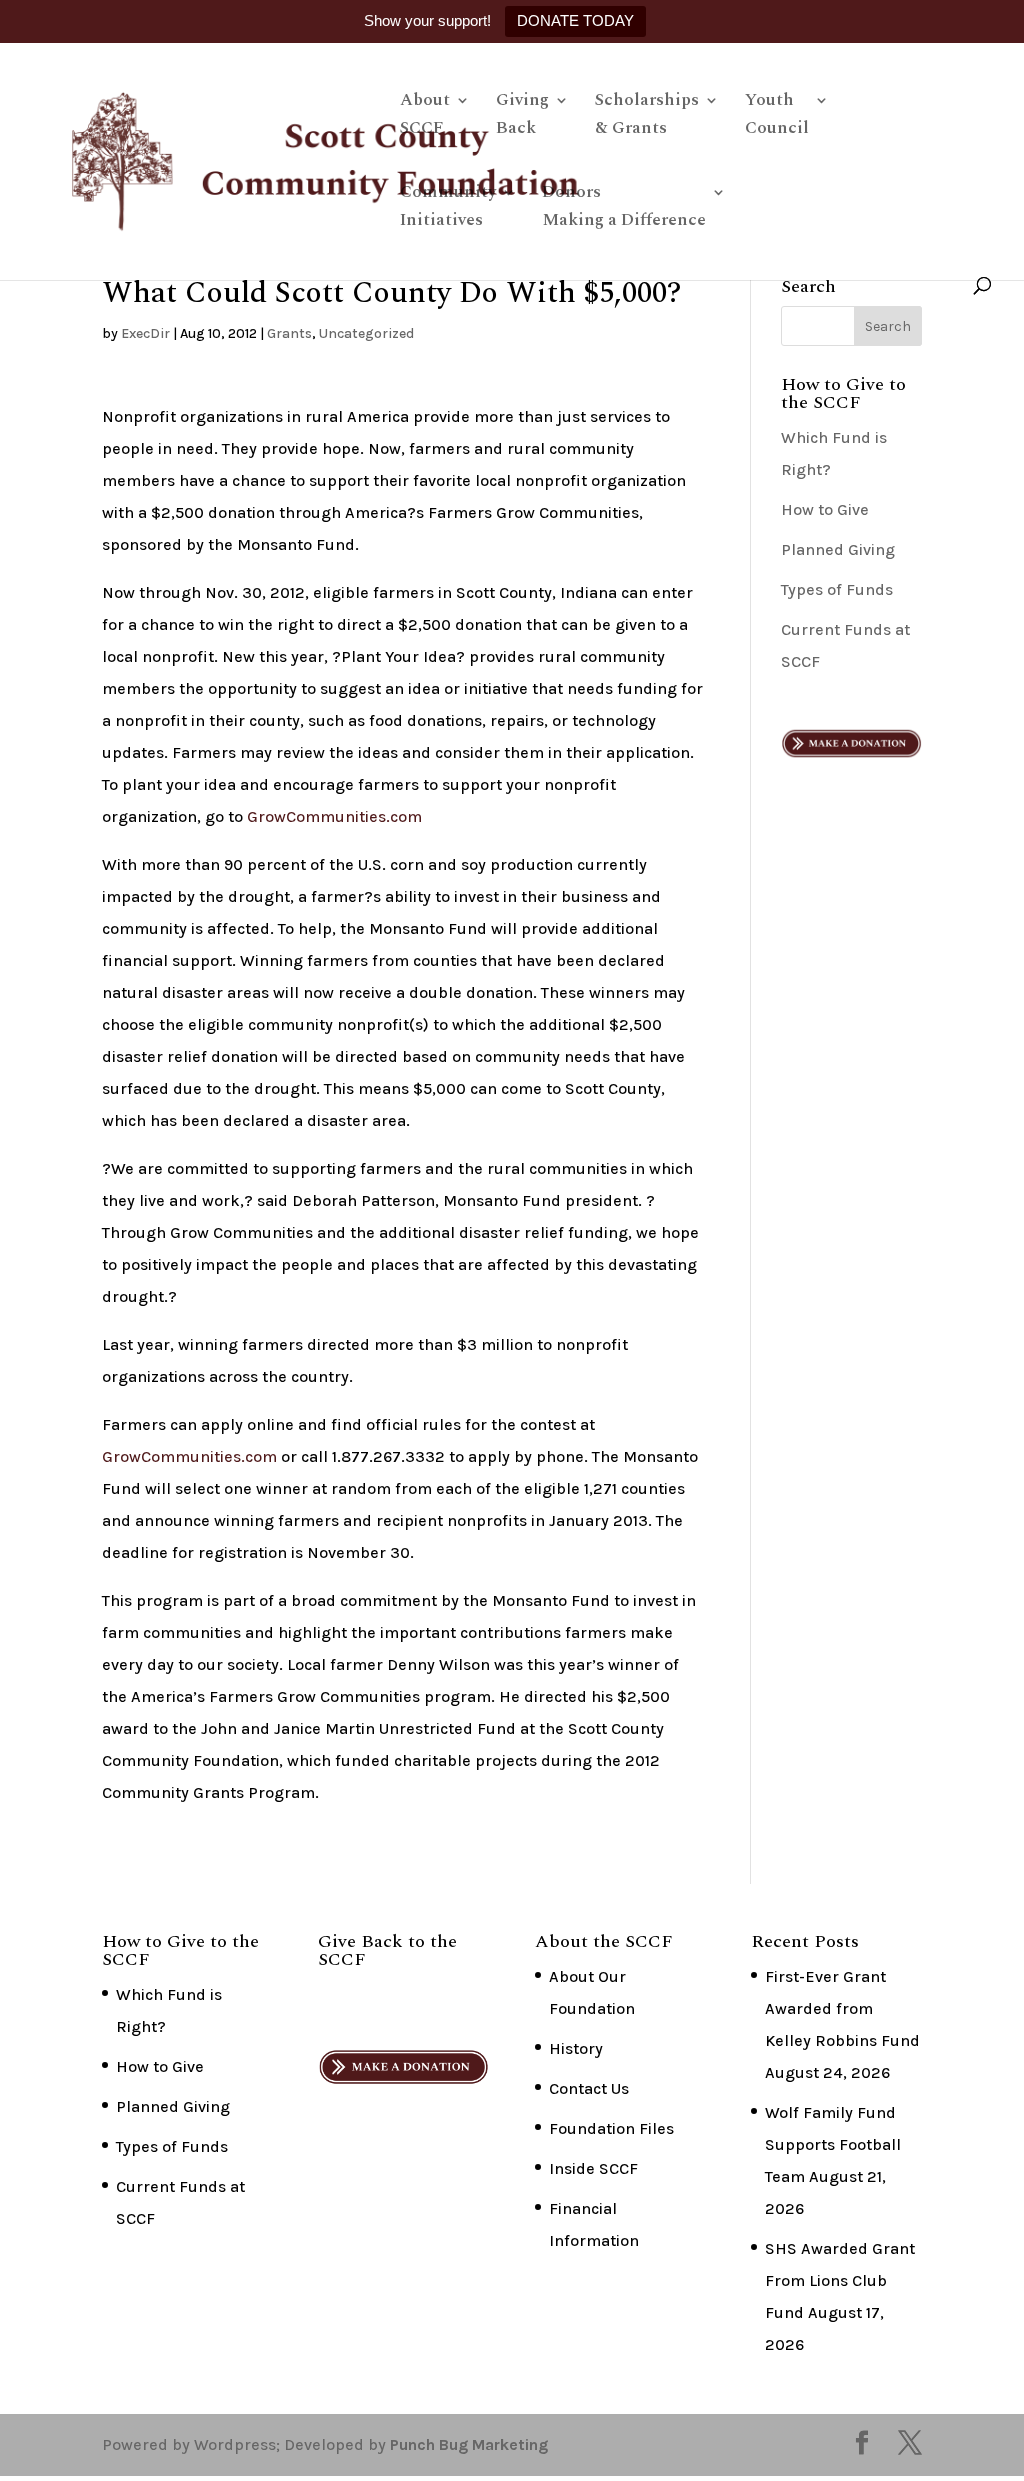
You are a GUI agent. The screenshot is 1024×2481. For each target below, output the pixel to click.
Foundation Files (611, 2128)
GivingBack (522, 117)
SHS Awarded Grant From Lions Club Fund (840, 2280)
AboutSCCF (425, 117)
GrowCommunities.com (334, 816)
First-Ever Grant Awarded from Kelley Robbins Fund (842, 2008)
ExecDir (145, 333)
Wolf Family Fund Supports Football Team (833, 2144)
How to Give (825, 509)
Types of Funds (837, 589)
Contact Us (589, 2088)
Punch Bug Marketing (469, 2444)
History (576, 2048)
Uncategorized (366, 333)
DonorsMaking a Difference (624, 209)
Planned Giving (838, 549)
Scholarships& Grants (647, 117)
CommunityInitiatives (448, 209)
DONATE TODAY (575, 20)
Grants (289, 333)
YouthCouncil (777, 117)
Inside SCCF (593, 2168)
